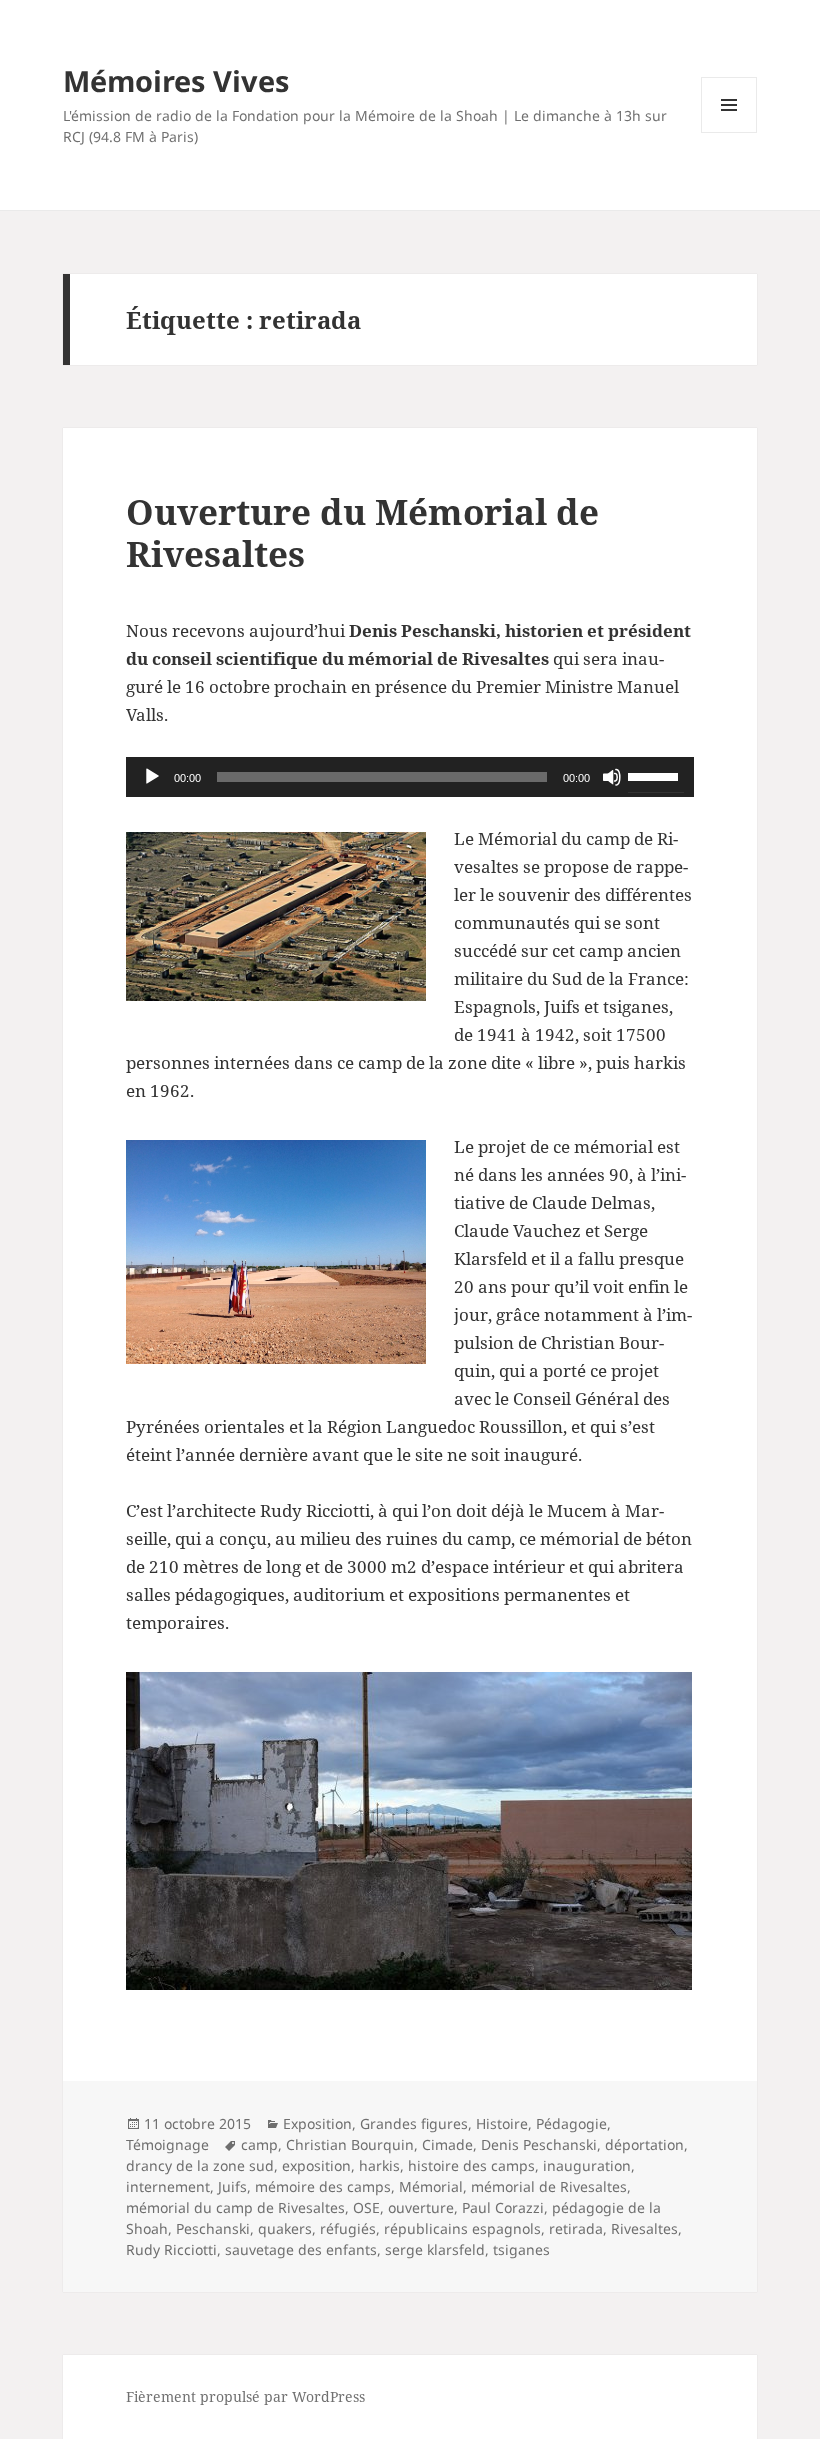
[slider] (656, 775)
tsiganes (521, 2249)
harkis (379, 2165)
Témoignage (167, 2144)
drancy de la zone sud (200, 2165)
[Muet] (612, 777)
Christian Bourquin (350, 2144)
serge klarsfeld (435, 2249)
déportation (644, 2144)
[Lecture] (152, 777)
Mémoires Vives (176, 80)
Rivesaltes (644, 2228)
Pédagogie (571, 2123)
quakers (285, 2228)
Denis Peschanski (539, 2144)
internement (168, 2186)
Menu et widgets (729, 132)
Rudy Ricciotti (171, 2249)
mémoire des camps (323, 2186)
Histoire (502, 2123)
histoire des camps (471, 2165)
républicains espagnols (462, 2228)
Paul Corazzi (503, 2207)
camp (259, 2144)
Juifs (232, 2186)
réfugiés (348, 2228)
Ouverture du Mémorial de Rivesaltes (362, 532)
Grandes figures (414, 2123)
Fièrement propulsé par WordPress (245, 2396)
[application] (410, 777)
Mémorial (431, 2186)
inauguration (587, 2165)
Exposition (317, 2123)
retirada (576, 2228)
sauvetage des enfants (301, 2249)
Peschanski (213, 2228)
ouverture (421, 2207)
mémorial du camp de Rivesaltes (235, 2207)
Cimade (447, 2144)
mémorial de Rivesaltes (549, 2186)
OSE (366, 2207)
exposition (316, 2165)
